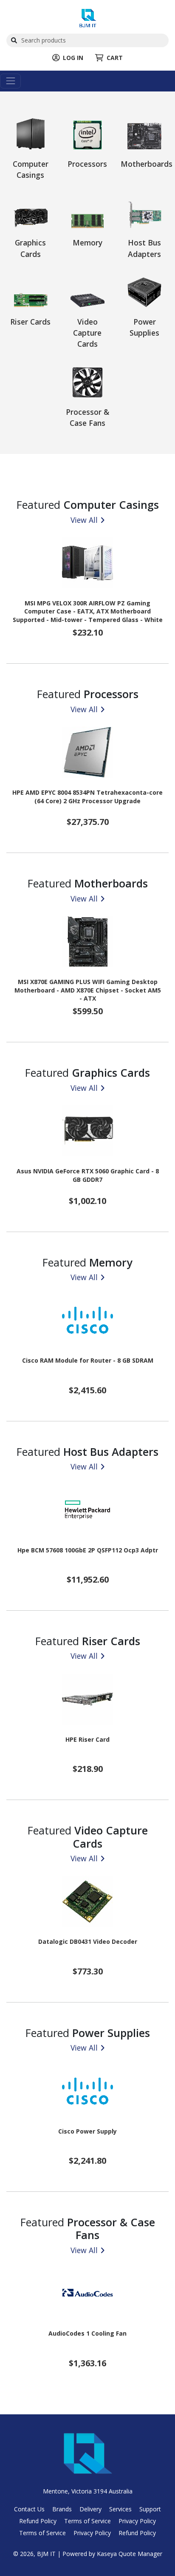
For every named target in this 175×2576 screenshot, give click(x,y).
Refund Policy (38, 2521)
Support (150, 2509)
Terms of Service (87, 2521)
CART (115, 58)
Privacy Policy (137, 2521)
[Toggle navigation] (10, 81)
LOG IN (73, 58)
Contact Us (29, 2509)
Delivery (90, 2509)
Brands (62, 2509)
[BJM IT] (88, 17)
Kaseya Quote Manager (130, 2554)
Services (120, 2509)
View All (84, 520)
